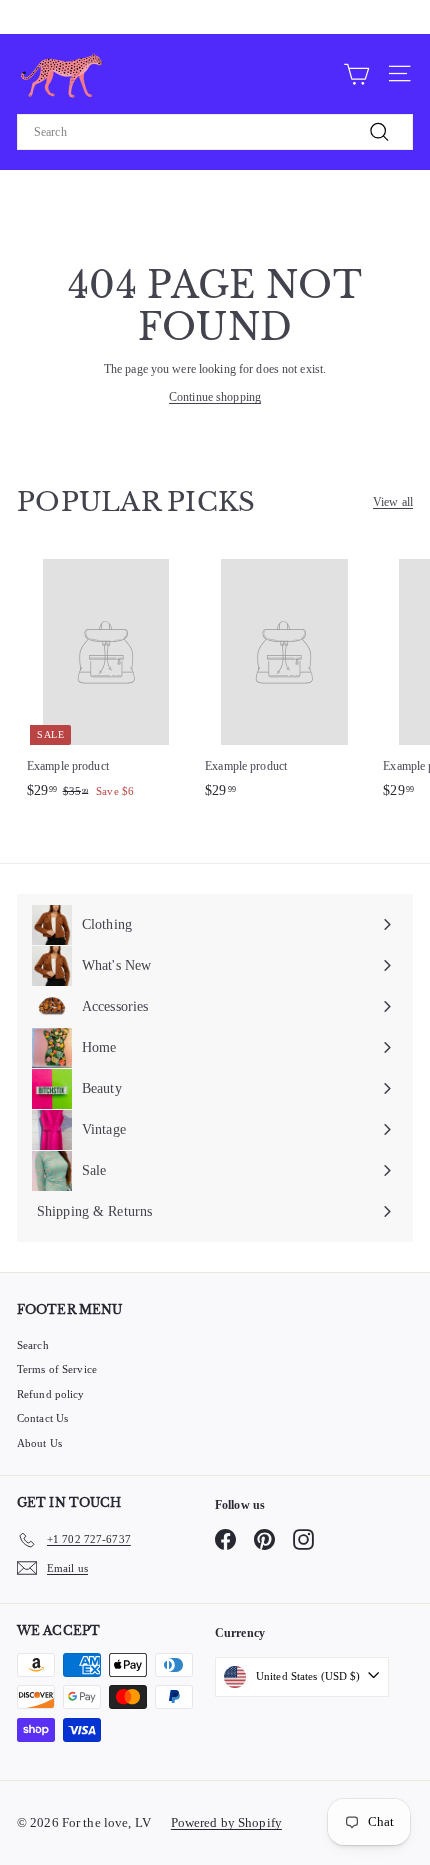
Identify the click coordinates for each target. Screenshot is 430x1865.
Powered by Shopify (226, 1822)
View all (393, 502)
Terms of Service (57, 1369)
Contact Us (42, 1418)
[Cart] (356, 73)
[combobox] (215, 132)
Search (33, 1345)
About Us (39, 1443)
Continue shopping (215, 397)
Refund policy (51, 1394)
